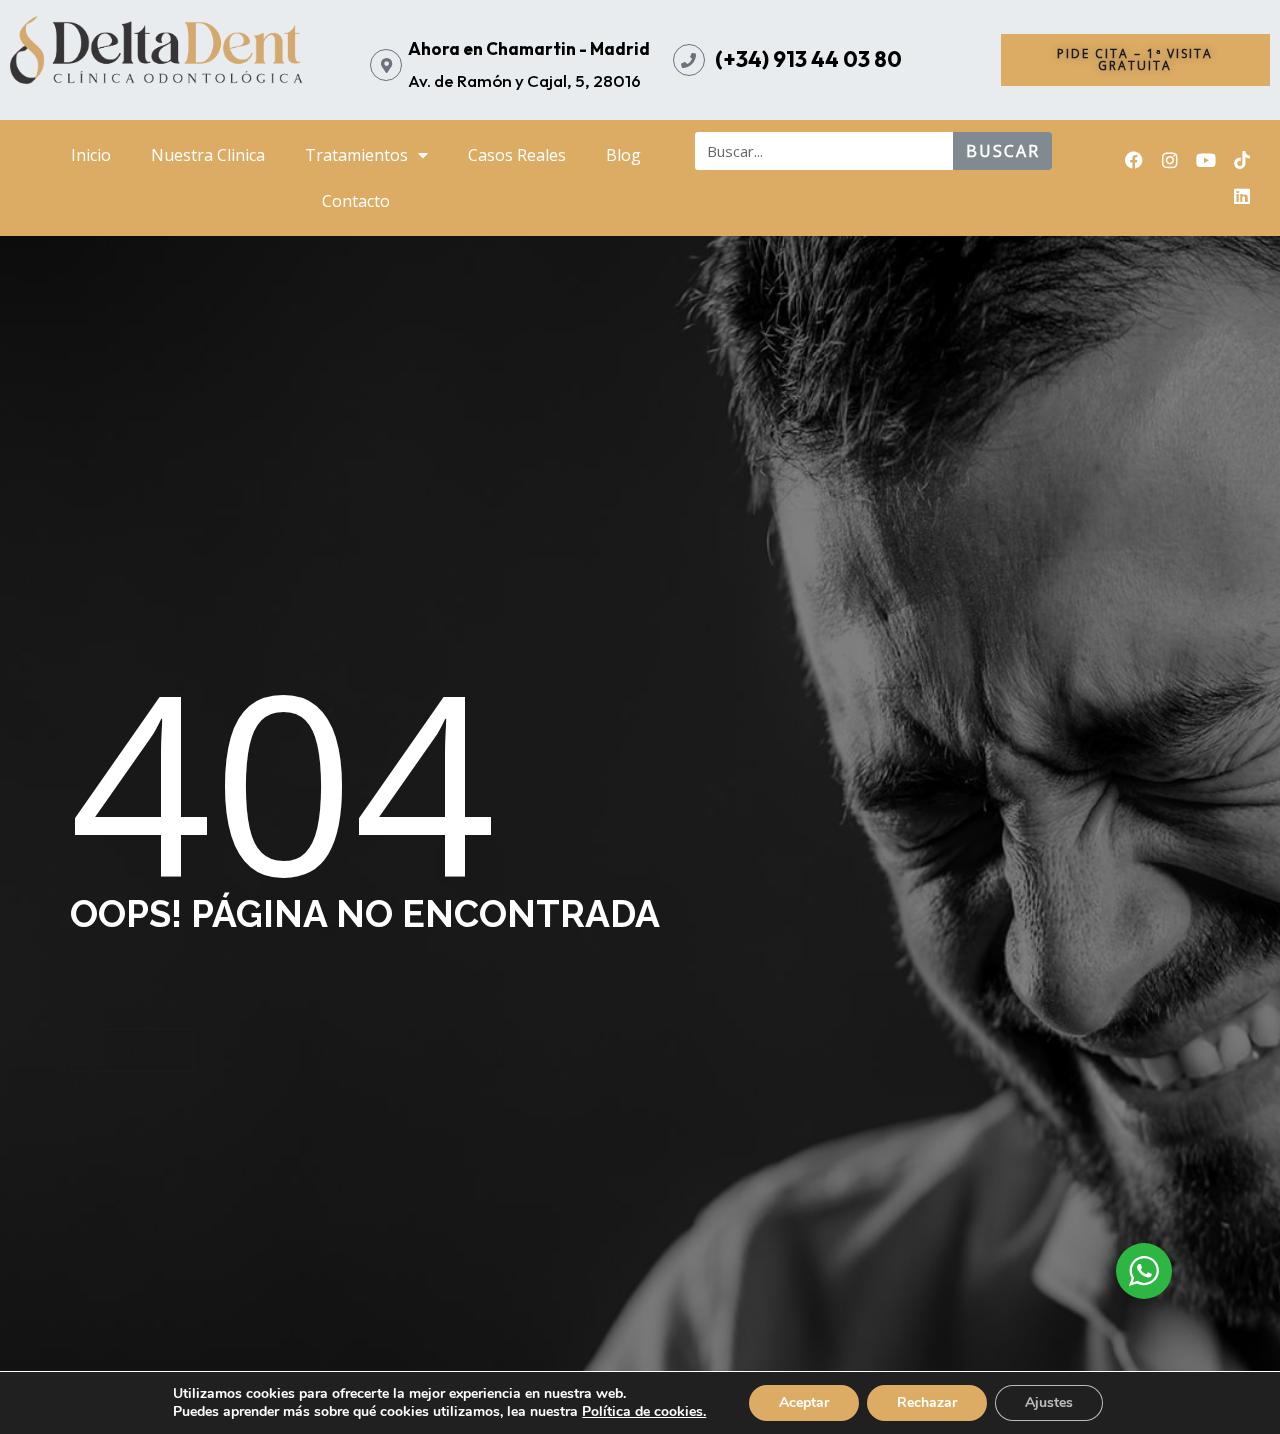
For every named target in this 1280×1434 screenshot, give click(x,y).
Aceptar (804, 1402)
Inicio (91, 155)
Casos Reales (517, 155)
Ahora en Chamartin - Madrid (529, 48)
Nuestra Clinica (208, 155)
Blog (623, 155)
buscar (1003, 151)
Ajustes (1049, 1402)
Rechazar (927, 1402)
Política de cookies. (644, 1411)
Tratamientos (356, 155)
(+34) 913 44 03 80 (808, 59)
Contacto (356, 201)
